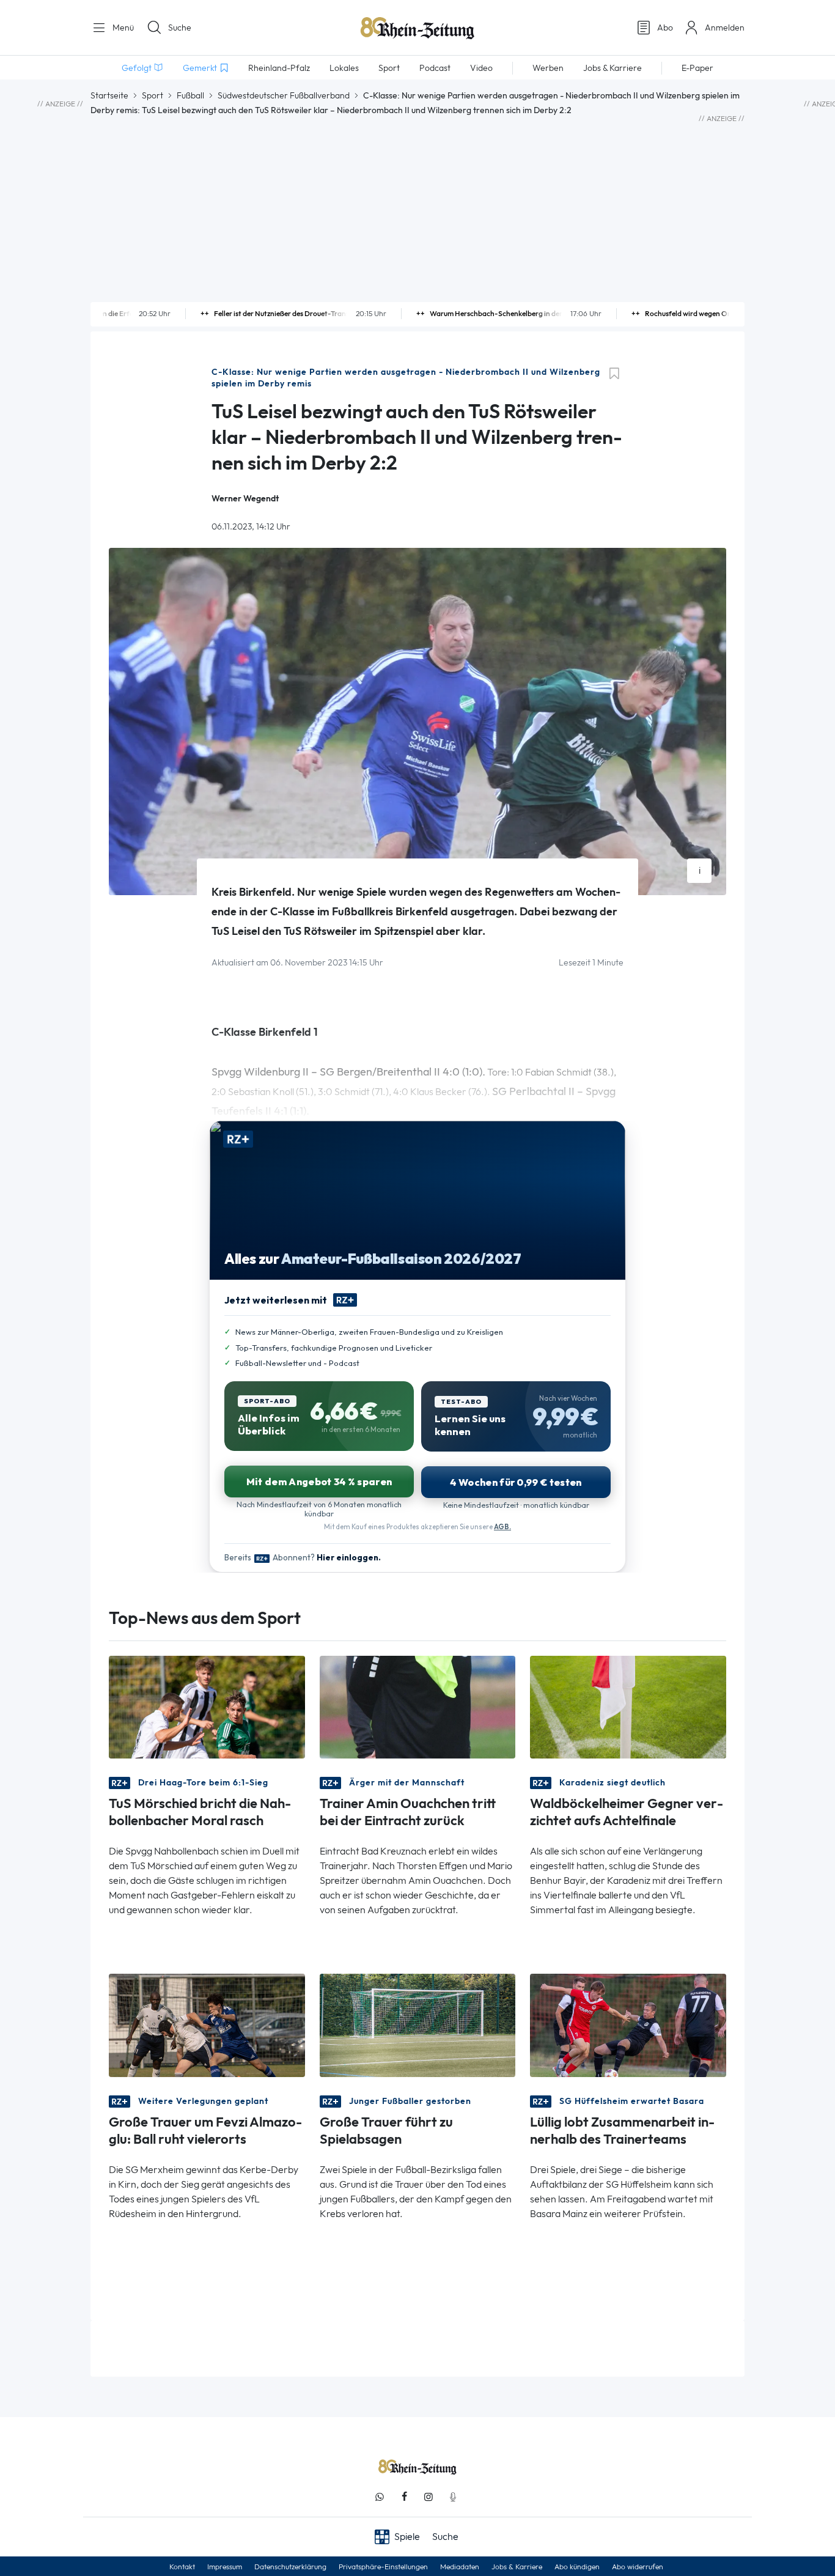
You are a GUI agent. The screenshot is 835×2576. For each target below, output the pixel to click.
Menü (122, 28)
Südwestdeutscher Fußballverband (284, 95)
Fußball (190, 95)
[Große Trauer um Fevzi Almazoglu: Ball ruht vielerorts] (207, 2024)
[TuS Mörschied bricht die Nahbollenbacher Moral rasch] (207, 1706)
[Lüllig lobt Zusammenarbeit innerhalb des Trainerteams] (628, 2024)
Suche (180, 28)
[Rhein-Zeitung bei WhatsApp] (380, 2497)
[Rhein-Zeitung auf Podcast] (453, 2497)
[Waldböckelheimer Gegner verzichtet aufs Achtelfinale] (628, 1706)
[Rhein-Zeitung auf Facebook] (404, 2497)
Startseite (109, 95)
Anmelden (725, 28)
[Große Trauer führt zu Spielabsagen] (418, 2024)
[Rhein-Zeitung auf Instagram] (429, 2497)
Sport (153, 95)
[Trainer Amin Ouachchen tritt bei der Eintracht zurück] (418, 1706)
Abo (665, 28)
